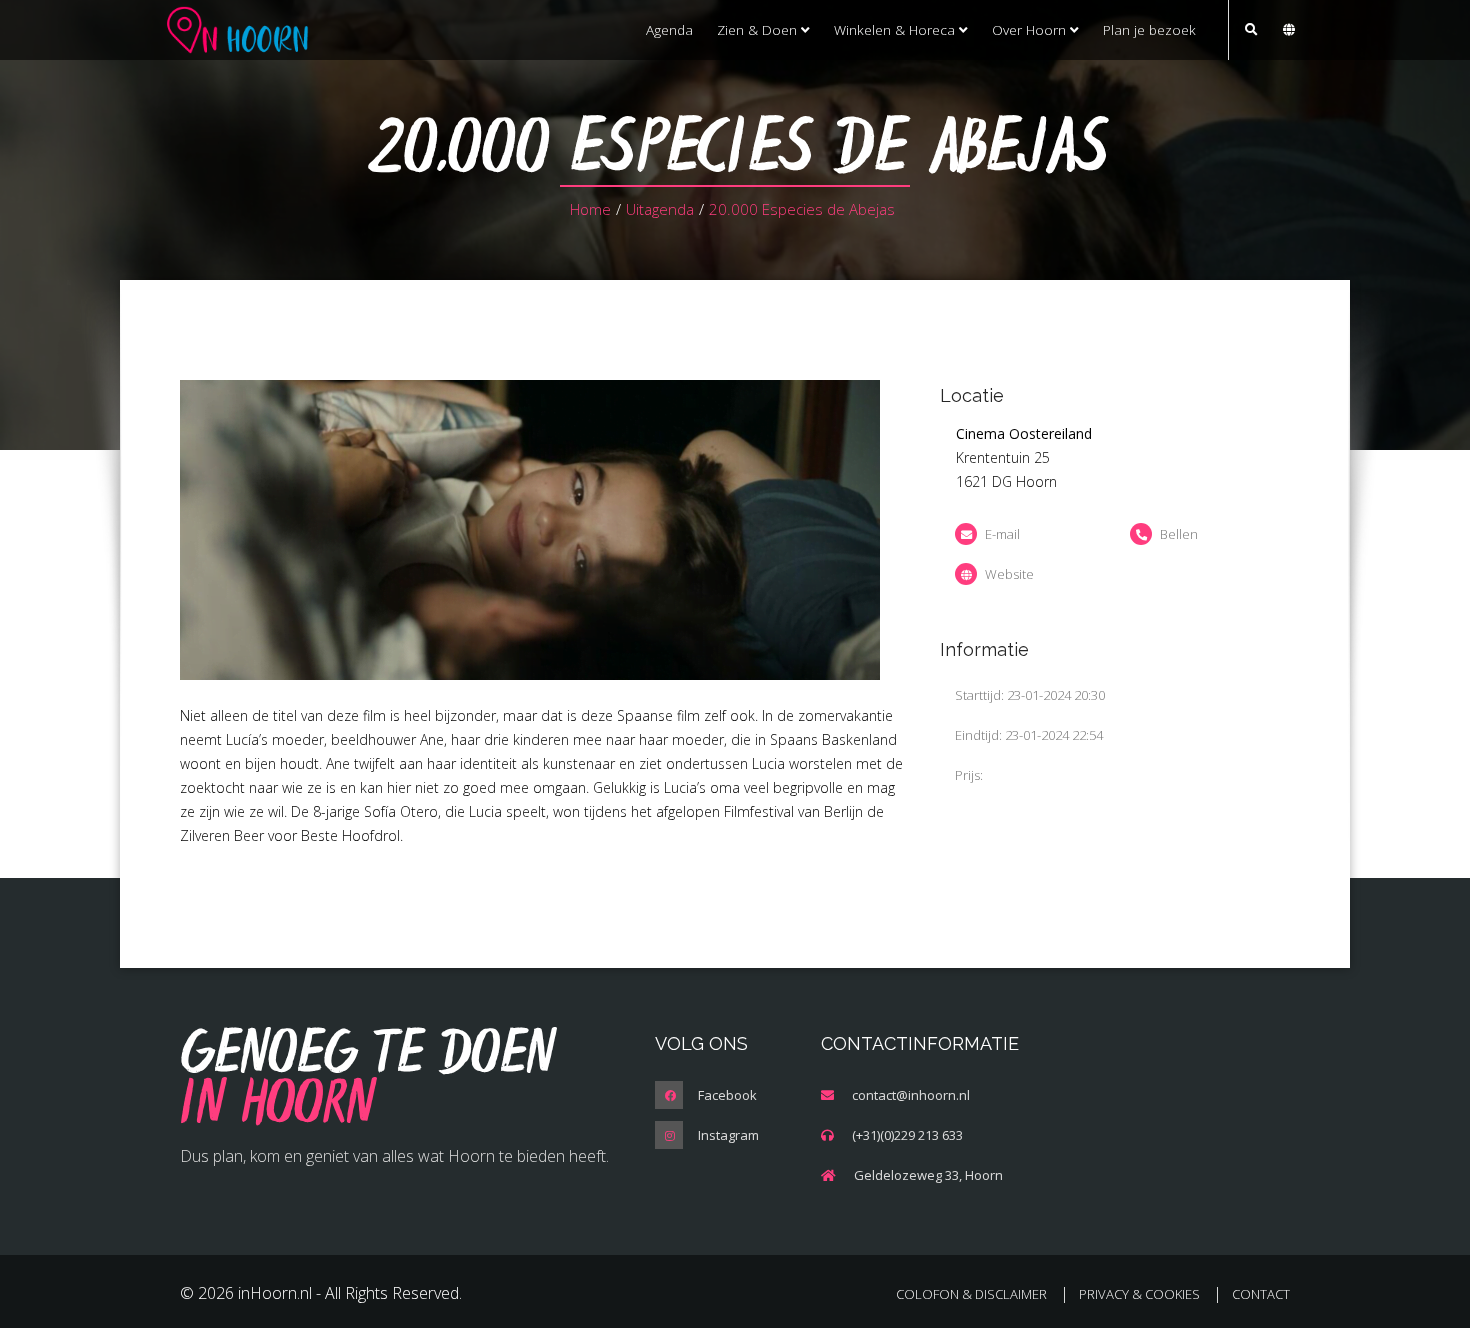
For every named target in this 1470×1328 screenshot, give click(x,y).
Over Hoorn (1031, 29)
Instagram (728, 1135)
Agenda (669, 29)
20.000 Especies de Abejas (802, 209)
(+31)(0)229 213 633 (907, 1135)
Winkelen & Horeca (896, 29)
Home (590, 209)
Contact (1261, 1294)
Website (1009, 574)
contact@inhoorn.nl (911, 1095)
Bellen (1179, 534)
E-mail (1002, 534)
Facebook (727, 1095)
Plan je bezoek (1149, 29)
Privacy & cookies (1139, 1294)
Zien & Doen (759, 29)
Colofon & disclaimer (971, 1294)
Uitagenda (660, 209)
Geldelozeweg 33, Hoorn (928, 1175)
